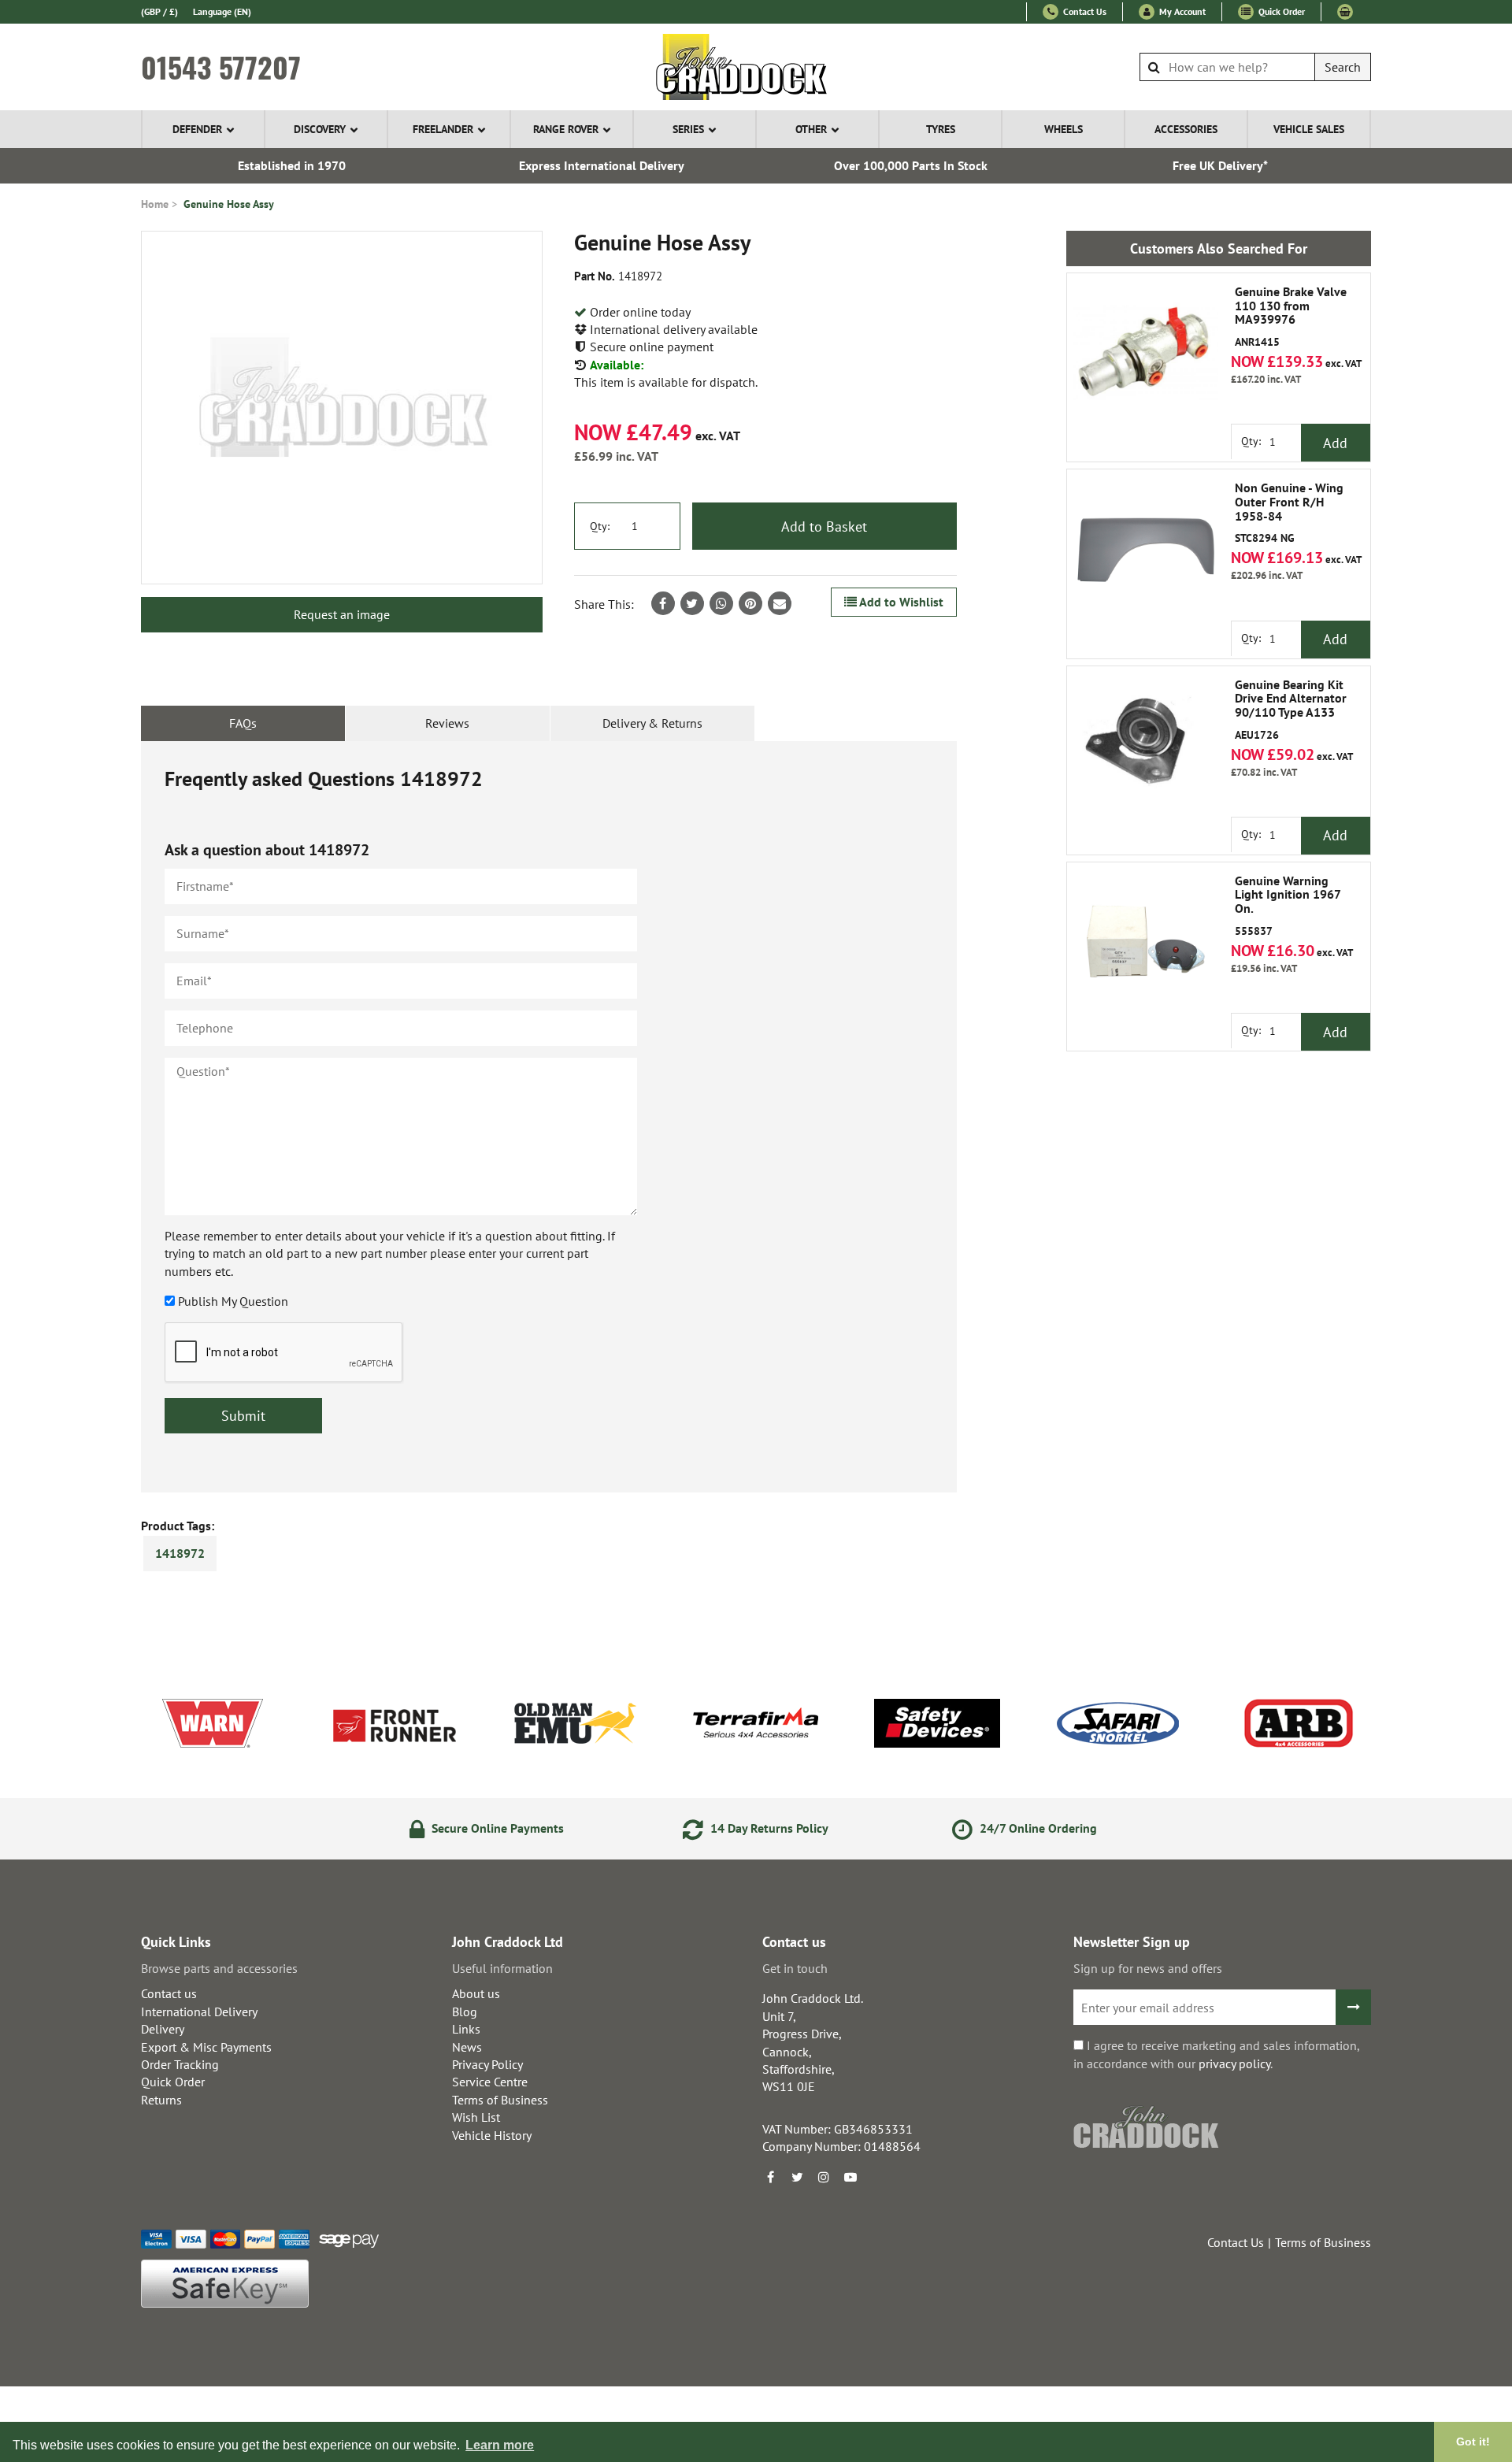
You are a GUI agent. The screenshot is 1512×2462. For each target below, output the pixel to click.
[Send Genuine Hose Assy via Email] (780, 603)
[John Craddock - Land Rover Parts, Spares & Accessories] (756, 67)
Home (155, 204)
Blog (465, 2011)
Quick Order (1280, 11)
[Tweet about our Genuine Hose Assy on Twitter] (692, 603)
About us (476, 1993)
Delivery (163, 2029)
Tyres (941, 129)
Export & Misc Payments (206, 2047)
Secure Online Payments (496, 1828)
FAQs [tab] (243, 723)
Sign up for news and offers (1148, 1968)
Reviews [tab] (447, 723)
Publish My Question (233, 1301)
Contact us (169, 1993)
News (467, 2047)
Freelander (443, 129)
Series (688, 129)
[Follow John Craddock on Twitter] (797, 2177)
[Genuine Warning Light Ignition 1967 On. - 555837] (1146, 941)
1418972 (180, 1553)
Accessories (1186, 129)
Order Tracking (180, 2064)
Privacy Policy (487, 2064)
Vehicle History (492, 2135)
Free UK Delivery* (1220, 165)
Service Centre (490, 2082)
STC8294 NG (1289, 513)
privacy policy (1234, 2063)
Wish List (476, 2117)
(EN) (222, 11)
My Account (1181, 11)
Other (811, 129)
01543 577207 (221, 67)
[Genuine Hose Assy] (342, 408)
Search (1343, 67)
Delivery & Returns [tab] (652, 723)
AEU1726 (1291, 710)
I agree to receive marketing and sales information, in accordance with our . (1216, 2054)
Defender (197, 129)
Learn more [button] (500, 2445)
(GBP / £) (159, 11)
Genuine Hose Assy (229, 204)
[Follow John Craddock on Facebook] (770, 2177)
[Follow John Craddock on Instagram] (824, 2177)
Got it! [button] (1473, 2442)
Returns (161, 2100)
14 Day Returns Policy (768, 1828)
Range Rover (566, 129)
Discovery (320, 129)
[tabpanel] (549, 1117)
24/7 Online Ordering (1037, 1828)
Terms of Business (500, 2100)
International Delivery (199, 2011)
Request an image (342, 614)
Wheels (1064, 129)
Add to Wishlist (900, 602)
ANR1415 (1291, 317)
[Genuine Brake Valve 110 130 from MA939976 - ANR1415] (1146, 352)
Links (466, 2029)
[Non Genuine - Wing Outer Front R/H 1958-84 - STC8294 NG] (1146, 548)
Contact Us (1084, 11)
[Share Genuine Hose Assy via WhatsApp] (721, 603)
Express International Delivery (602, 165)
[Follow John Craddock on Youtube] (850, 2177)
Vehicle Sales (1309, 129)
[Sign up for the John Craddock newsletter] (1353, 2007)
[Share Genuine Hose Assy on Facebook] (663, 603)
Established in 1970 (292, 165)
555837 (1288, 906)
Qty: (600, 526)
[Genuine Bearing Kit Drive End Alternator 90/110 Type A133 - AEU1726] (1146, 745)
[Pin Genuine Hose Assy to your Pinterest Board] (750, 603)
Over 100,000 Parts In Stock (911, 165)
